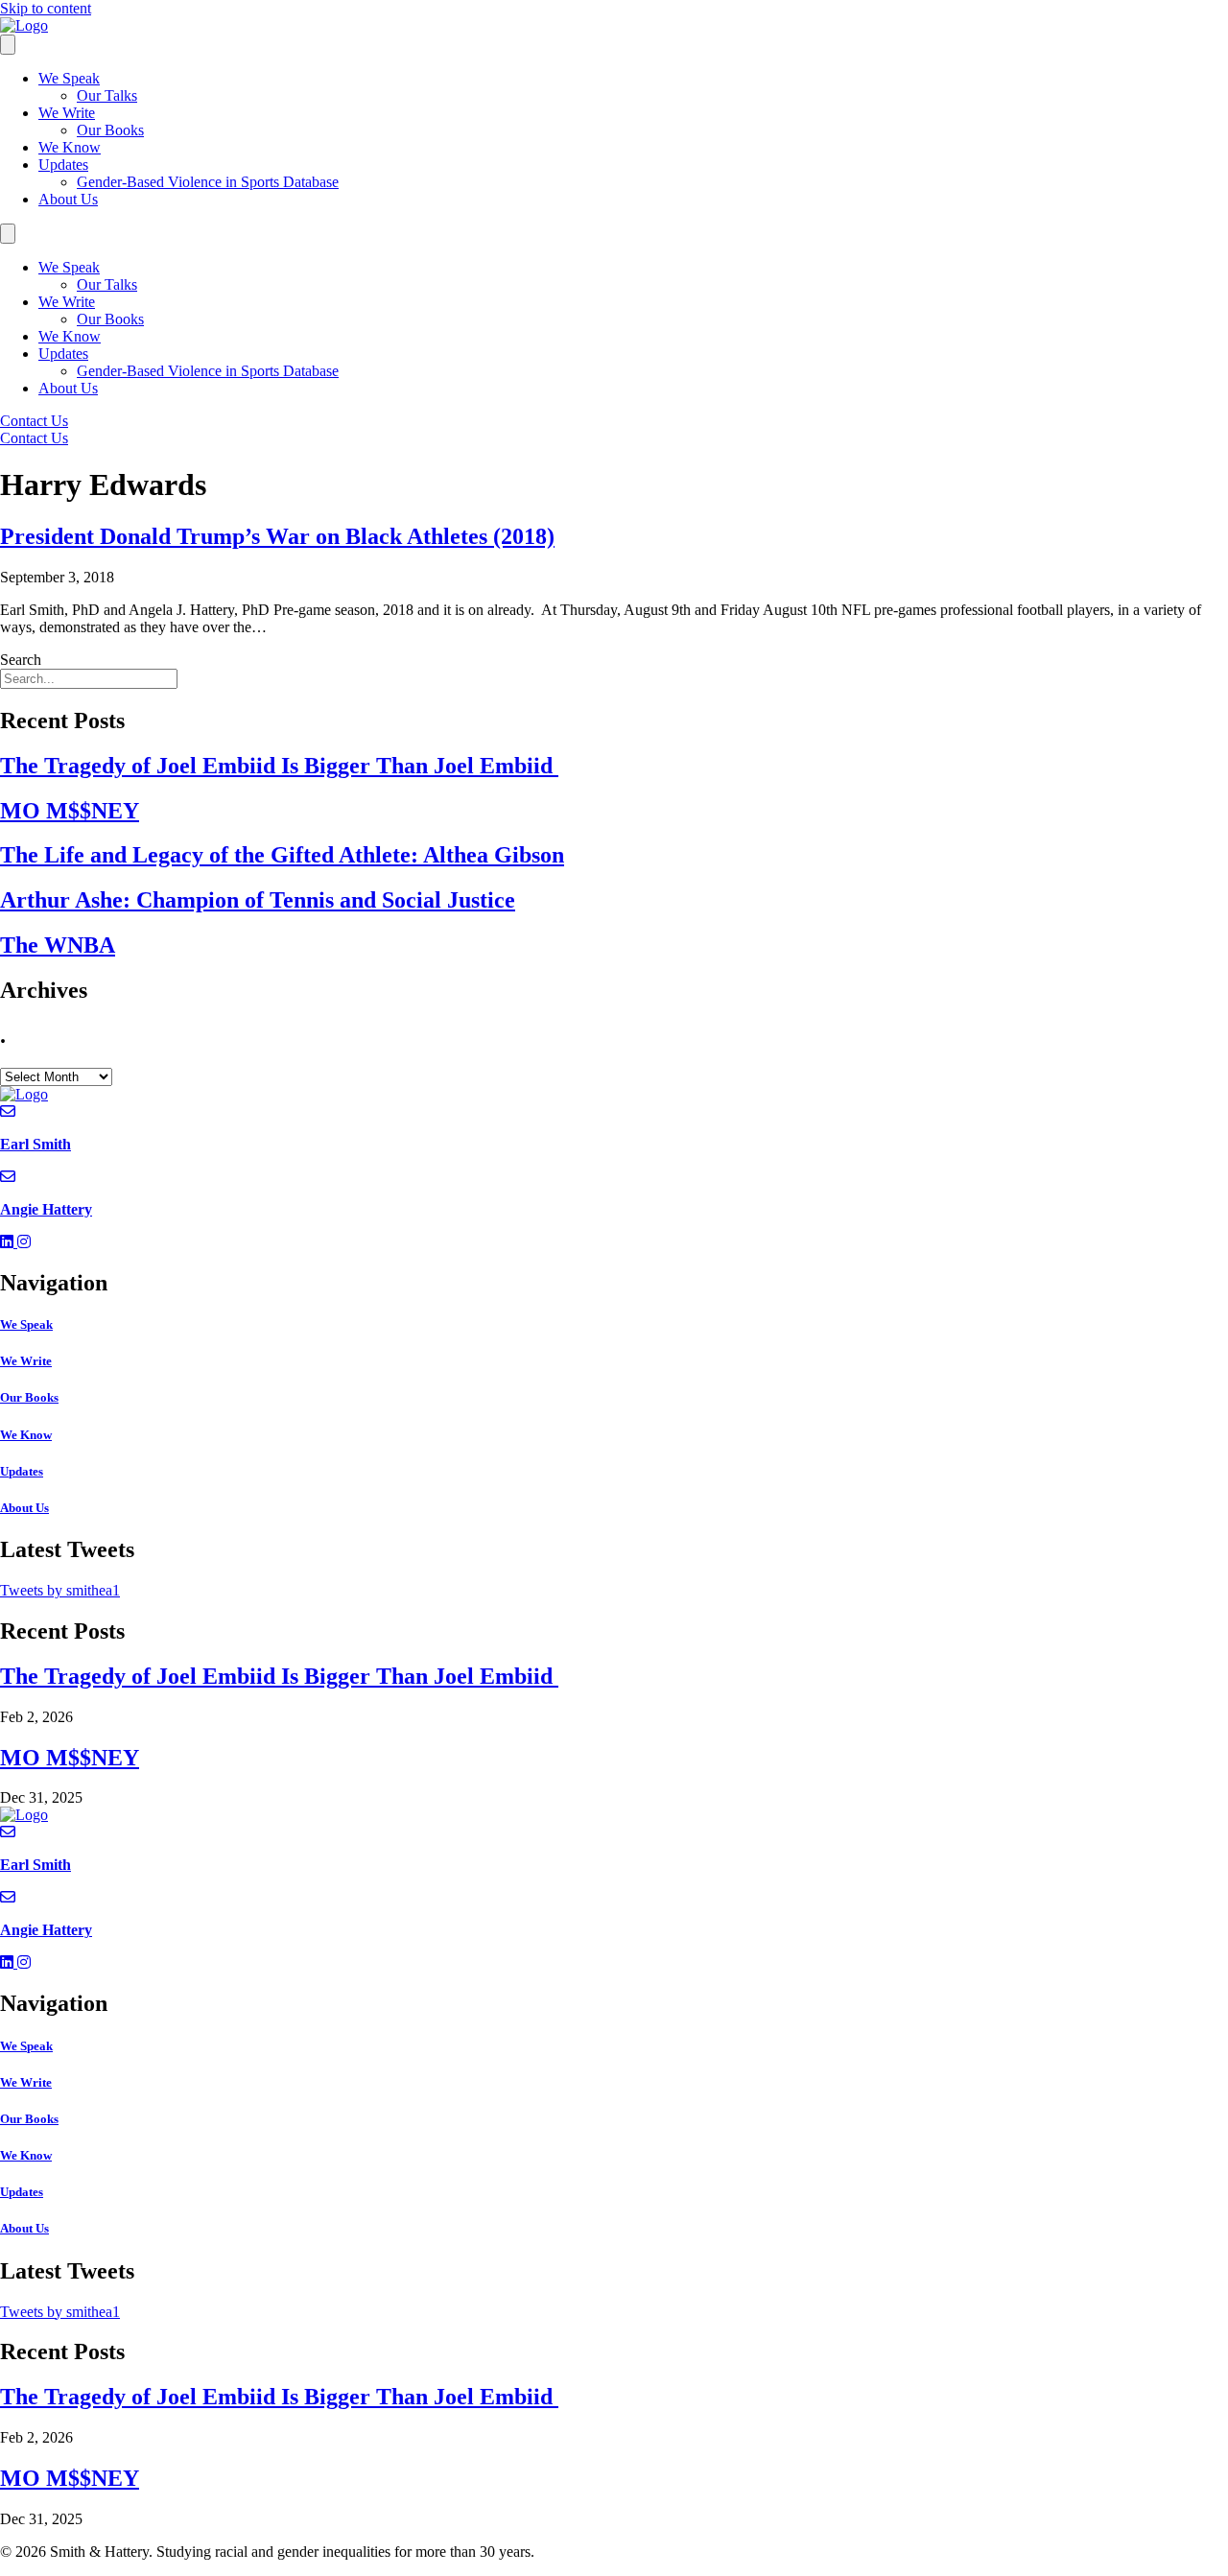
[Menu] (8, 45)
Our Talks (107, 95)
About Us (68, 199)
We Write (67, 113)
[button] (9, 1242)
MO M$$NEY (70, 811)
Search (21, 660)
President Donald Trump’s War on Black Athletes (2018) (277, 536)
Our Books (110, 130)
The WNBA (58, 945)
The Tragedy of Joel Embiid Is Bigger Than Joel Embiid (279, 766)
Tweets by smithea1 (60, 1590)
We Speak (69, 78)
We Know (70, 147)
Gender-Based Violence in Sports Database (208, 182)
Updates (63, 165)
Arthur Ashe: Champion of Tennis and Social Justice (258, 900)
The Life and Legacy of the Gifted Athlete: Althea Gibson (282, 855)
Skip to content (46, 8)
